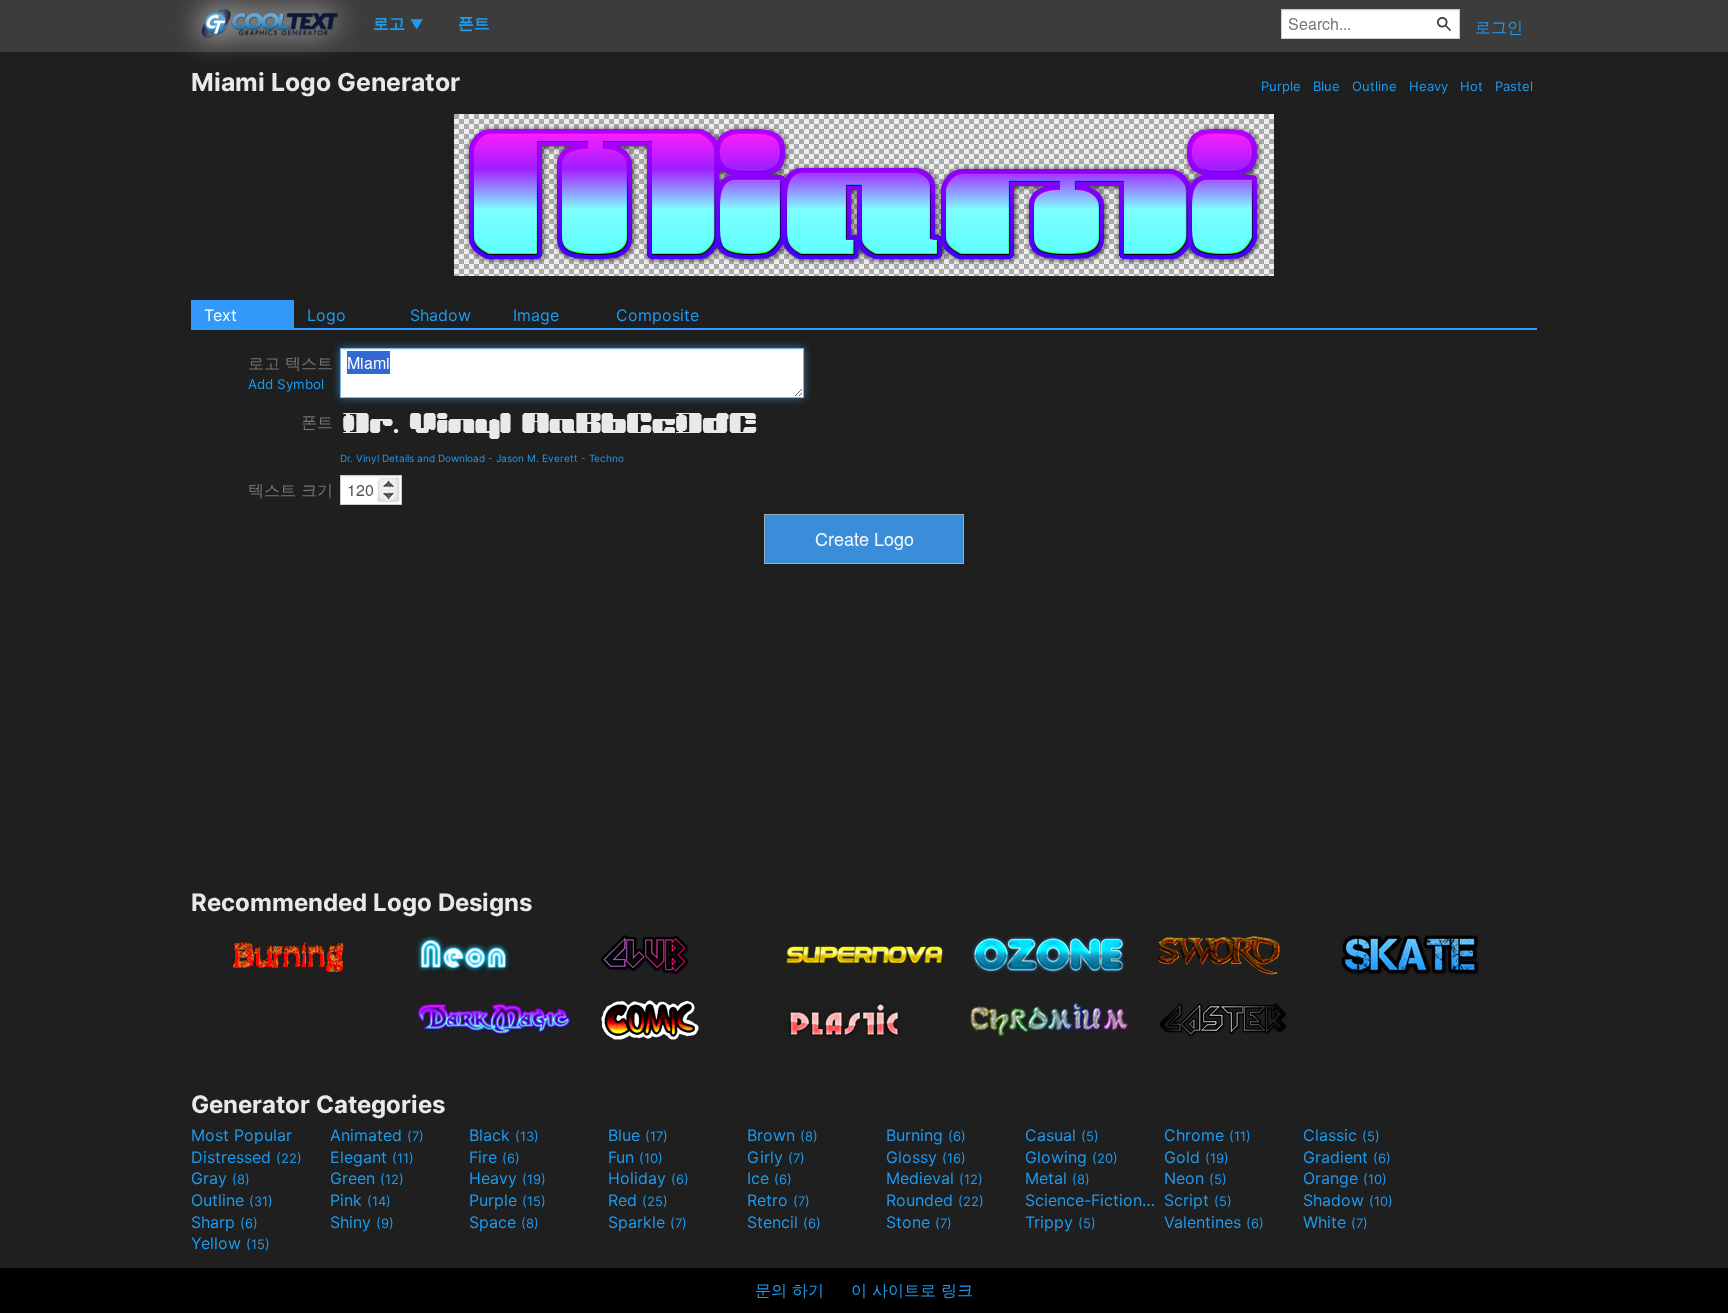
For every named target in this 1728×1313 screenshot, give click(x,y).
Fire (494, 1157)
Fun (635, 1157)
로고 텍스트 (290, 372)
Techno (606, 458)
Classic (1341, 1135)
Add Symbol (286, 384)
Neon (1195, 1178)
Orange (1345, 1178)
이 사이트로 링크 (912, 1290)
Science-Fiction (1092, 1200)
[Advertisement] (95, 367)
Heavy (1428, 86)
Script (1198, 1200)
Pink (360, 1200)
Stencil (784, 1222)
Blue (1326, 86)
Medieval (934, 1178)
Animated (377, 1135)
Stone (919, 1222)
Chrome (1207, 1135)
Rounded (935, 1200)
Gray (220, 1178)
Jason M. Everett (537, 458)
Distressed (246, 1157)
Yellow (230, 1243)
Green (367, 1178)
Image (536, 315)
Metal (1057, 1178)
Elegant (372, 1157)
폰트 (317, 422)
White (1335, 1222)
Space (504, 1222)
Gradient (1347, 1157)
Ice (769, 1178)
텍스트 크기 (290, 490)
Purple (1281, 86)
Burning (926, 1135)
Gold (1196, 1157)
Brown (782, 1135)
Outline (1374, 86)
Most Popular (241, 1135)
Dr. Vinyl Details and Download (412, 458)
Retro (778, 1200)
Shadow (440, 315)
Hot (1471, 86)
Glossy (926, 1157)
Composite (657, 315)
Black (504, 1135)
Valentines (1214, 1222)
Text (220, 315)
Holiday (648, 1178)
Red (638, 1200)
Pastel (1514, 86)
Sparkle (647, 1222)
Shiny (362, 1222)
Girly (776, 1157)
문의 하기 (789, 1290)
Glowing (1071, 1157)
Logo (326, 315)
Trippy (1060, 1222)
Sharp (224, 1222)
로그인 (1499, 27)
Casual (1062, 1135)
